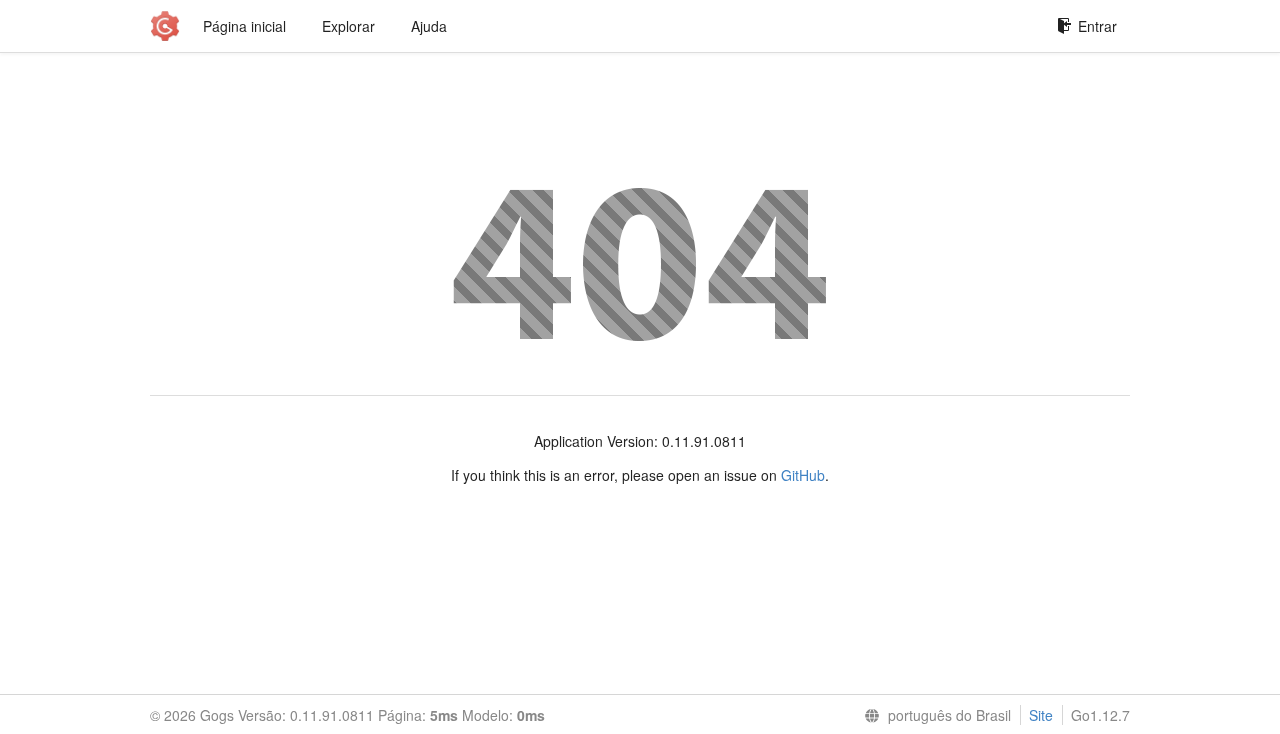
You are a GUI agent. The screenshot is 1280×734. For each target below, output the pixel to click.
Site (1041, 715)
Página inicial (244, 26)
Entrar (1097, 26)
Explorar (348, 26)
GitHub (803, 475)
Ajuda (429, 26)
